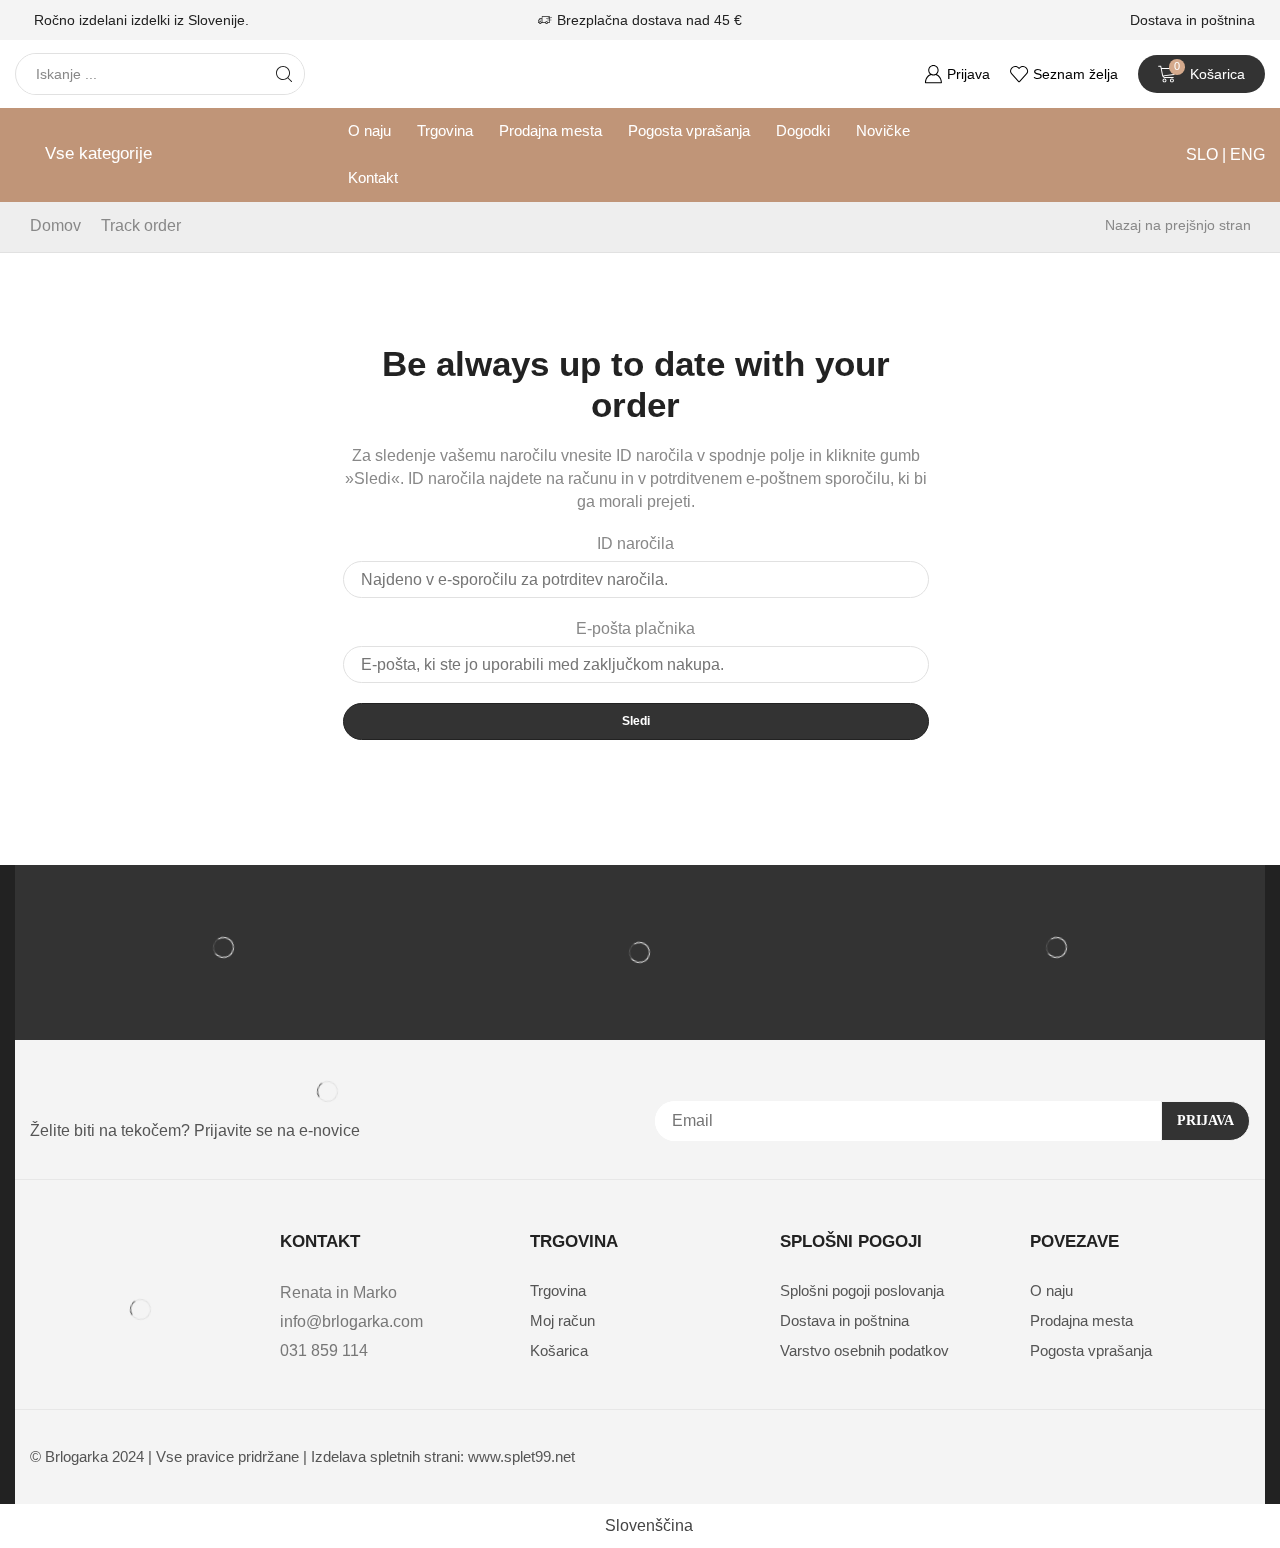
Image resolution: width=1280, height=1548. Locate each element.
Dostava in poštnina (1192, 20)
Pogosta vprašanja (689, 131)
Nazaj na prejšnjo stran (1178, 225)
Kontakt (373, 178)
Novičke (883, 131)
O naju (369, 131)
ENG (1245, 154)
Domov (55, 225)
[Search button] (284, 74)
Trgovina (445, 131)
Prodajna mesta (550, 131)
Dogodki (803, 131)
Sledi (636, 721)
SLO (1204, 154)
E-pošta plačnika (635, 628)
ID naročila (635, 543)
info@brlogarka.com (351, 1321)
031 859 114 (324, 1350)
